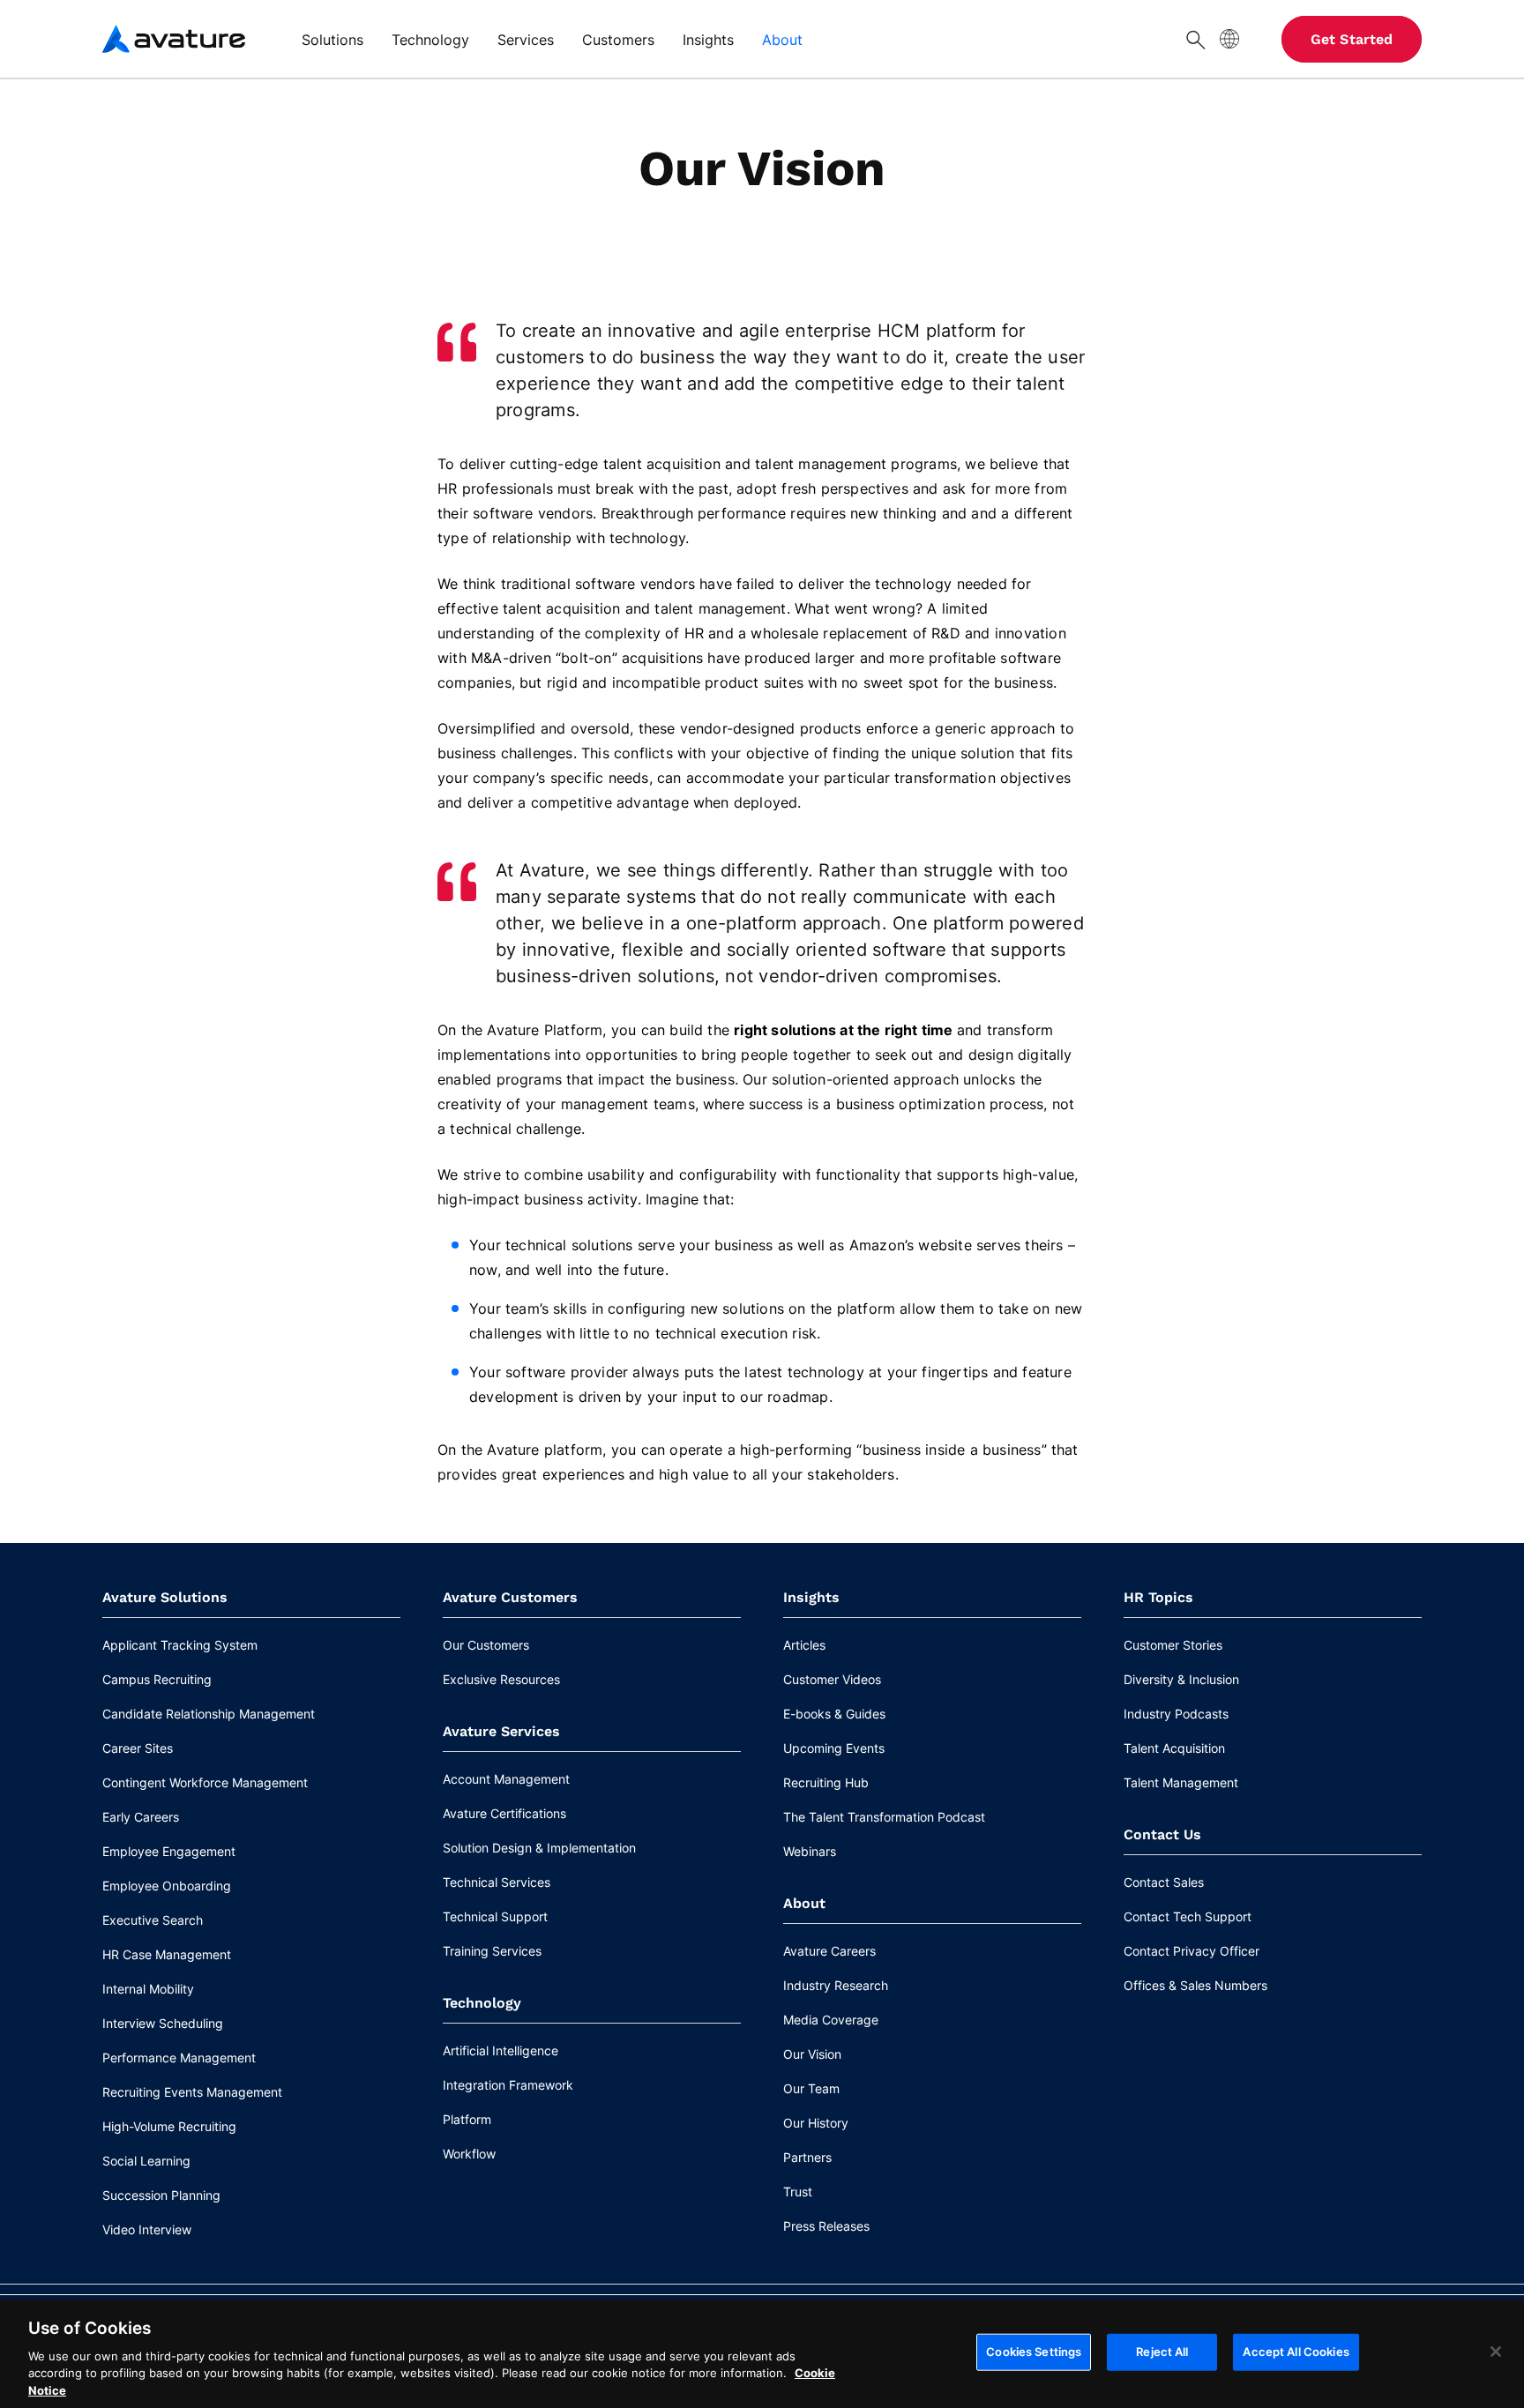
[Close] (1496, 2352)
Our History (816, 2123)
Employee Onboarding (167, 1886)
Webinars (810, 1851)
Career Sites (138, 1748)
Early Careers (141, 1817)
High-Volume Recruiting (169, 2126)
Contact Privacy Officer (1192, 1951)
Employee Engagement (169, 1851)
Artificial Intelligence (501, 2050)
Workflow (469, 2154)
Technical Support (495, 1916)
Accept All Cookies (1296, 2352)
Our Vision (812, 2054)
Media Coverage (831, 2020)
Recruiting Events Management (192, 2092)
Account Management (506, 1779)
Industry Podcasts (1176, 1714)
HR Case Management (167, 1954)
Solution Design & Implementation (539, 1848)
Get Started (1352, 39)
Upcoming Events (834, 1748)
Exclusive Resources (501, 1679)
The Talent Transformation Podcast (884, 1817)
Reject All (1162, 2352)
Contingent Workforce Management (205, 1782)
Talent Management (1181, 1782)
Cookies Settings (1034, 2352)
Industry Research (836, 1985)
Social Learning (146, 2161)
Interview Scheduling (163, 2023)
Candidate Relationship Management (209, 1714)
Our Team (811, 2088)
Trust (798, 2192)
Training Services (492, 1951)
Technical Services (497, 1882)
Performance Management (179, 2058)
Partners (807, 2157)
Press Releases (826, 2226)
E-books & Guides (834, 1714)
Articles (804, 1645)
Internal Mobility (148, 1989)
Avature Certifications (504, 1813)
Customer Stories (1173, 1645)
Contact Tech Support (1188, 1916)
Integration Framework (508, 2085)
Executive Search (153, 1920)
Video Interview (147, 2229)
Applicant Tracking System (180, 1645)
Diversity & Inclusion (1181, 1679)
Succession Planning (161, 2195)
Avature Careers (829, 1951)
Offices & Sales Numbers (1195, 1985)
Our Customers (486, 1645)
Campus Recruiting (157, 1679)
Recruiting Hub (826, 1782)
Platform (467, 2119)
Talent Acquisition (1174, 1748)
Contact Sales (1164, 1882)
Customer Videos (832, 1679)
